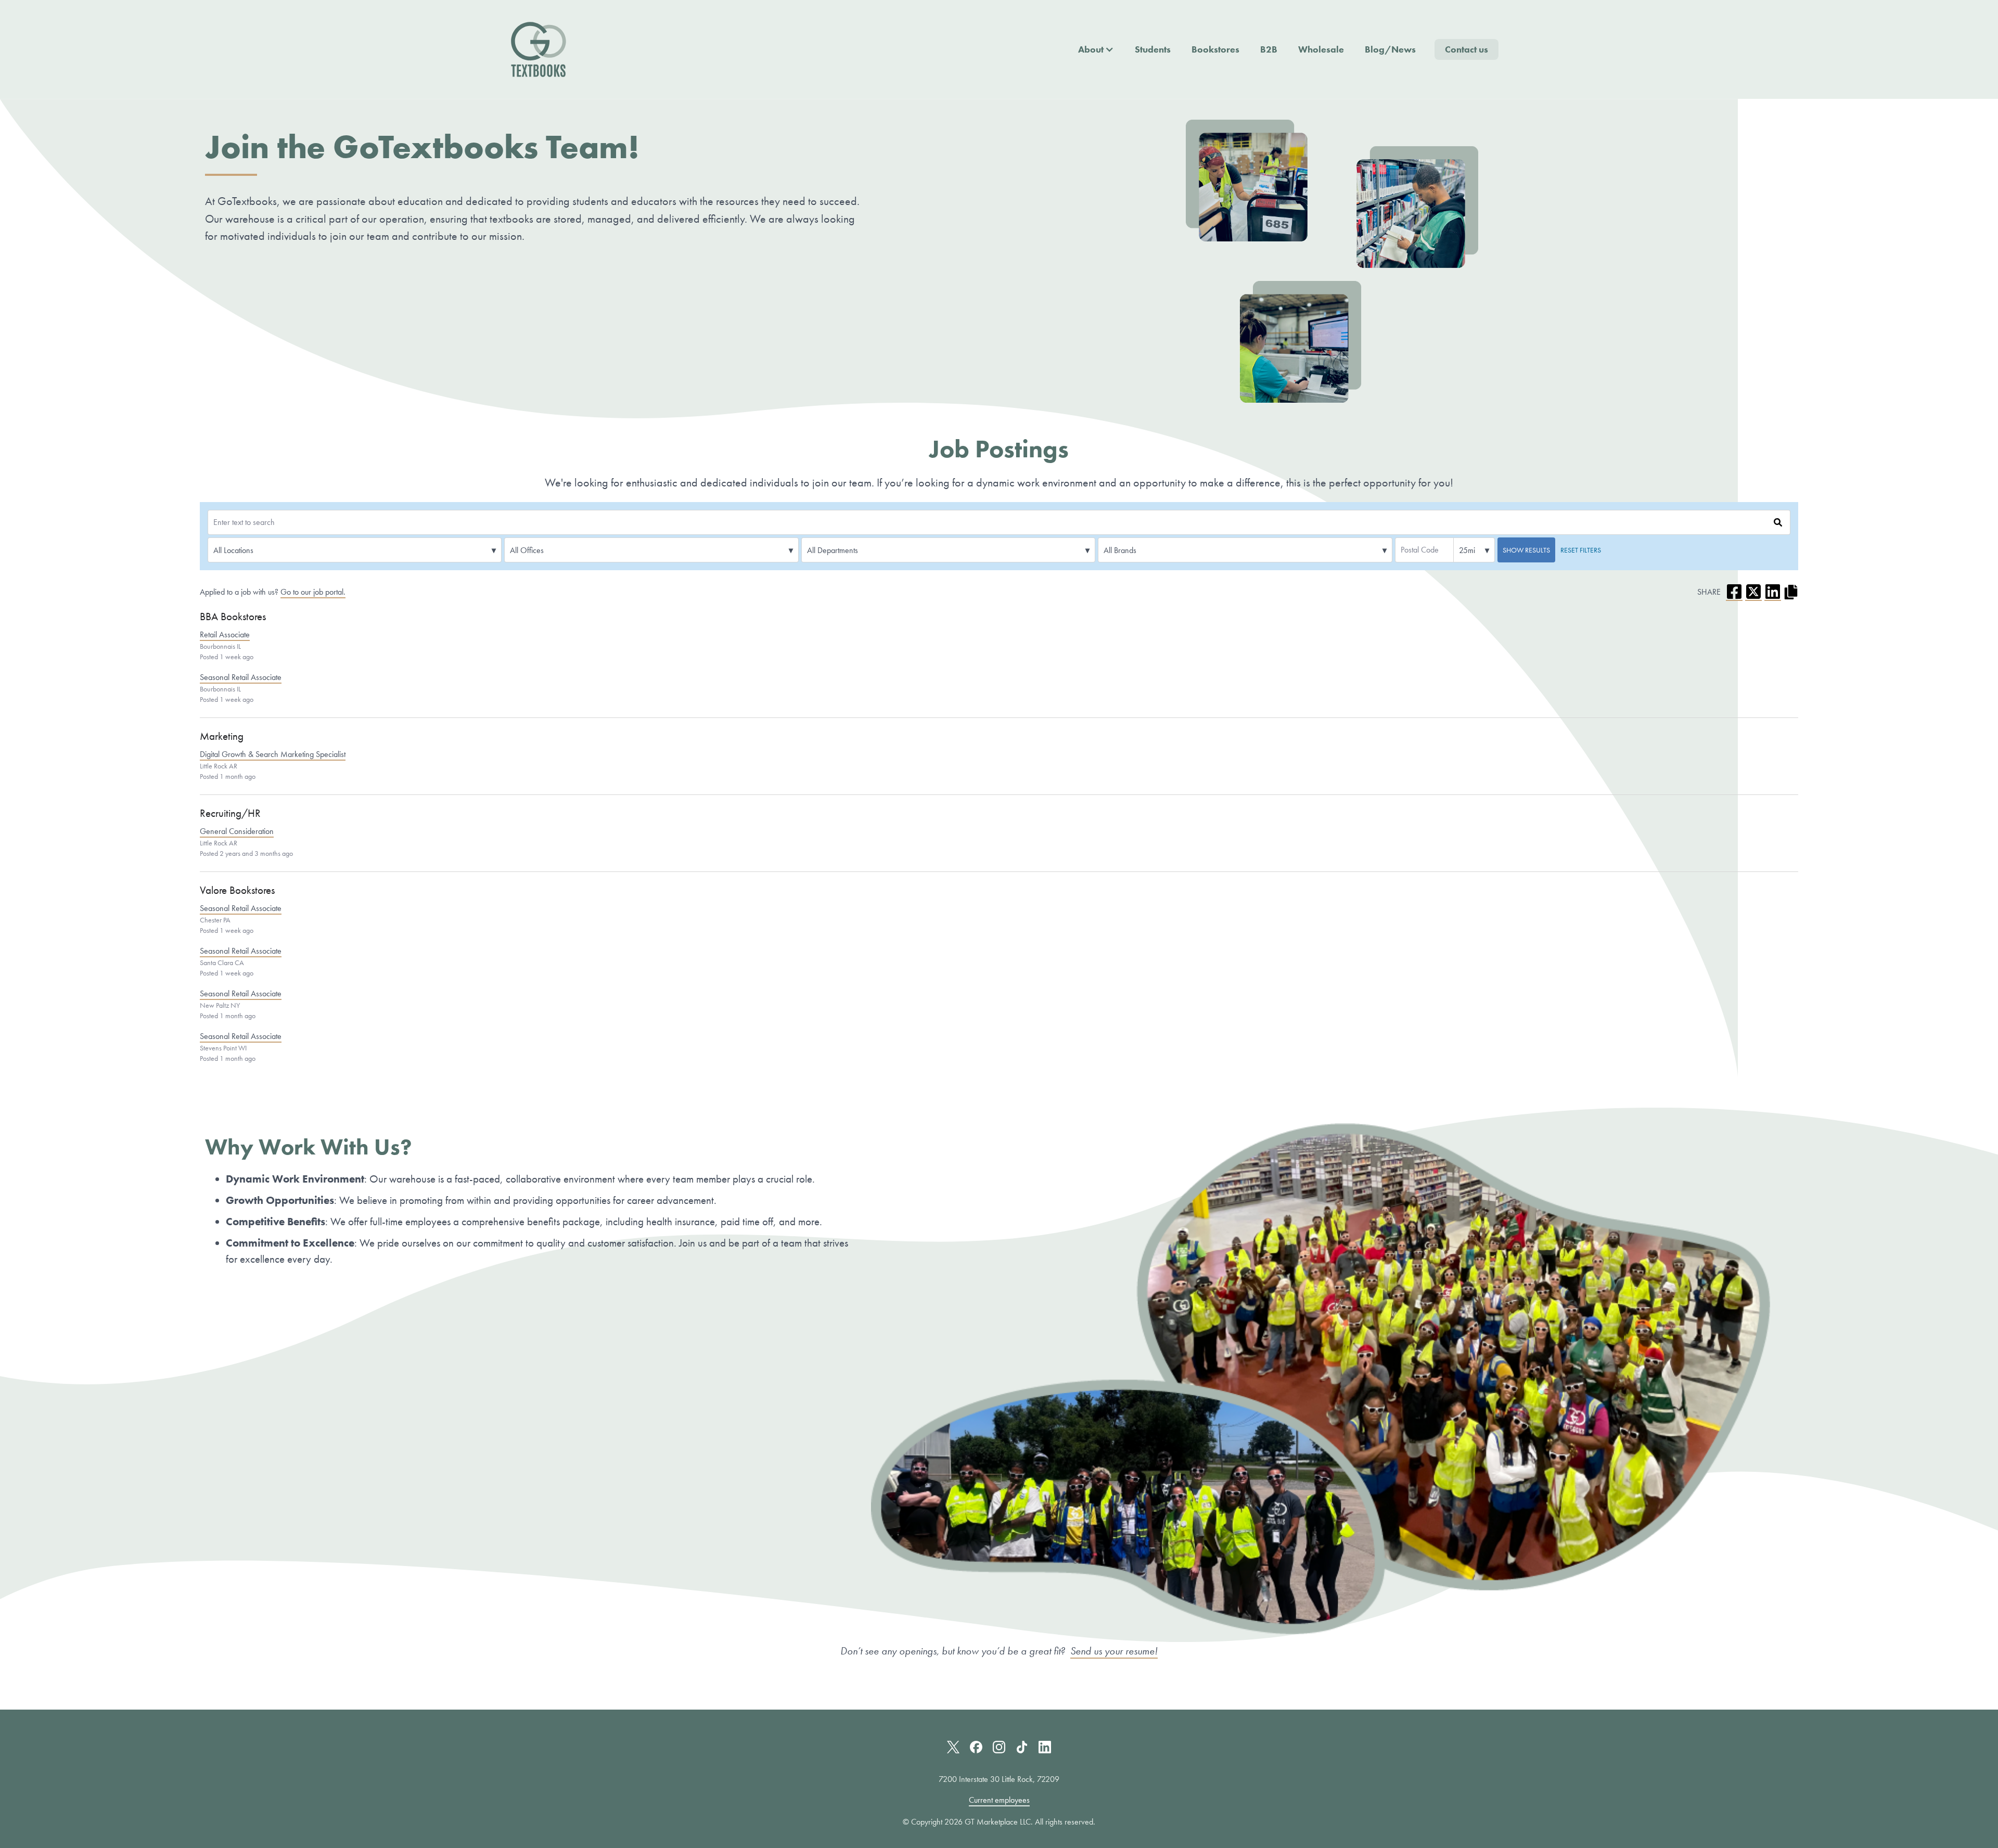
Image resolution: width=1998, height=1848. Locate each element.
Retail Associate (225, 635)
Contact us (1467, 49)
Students (1153, 49)
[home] (539, 49)
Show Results (1526, 550)
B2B (1269, 49)
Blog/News (1390, 49)
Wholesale (1321, 49)
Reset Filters (1581, 550)
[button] (1096, 49)
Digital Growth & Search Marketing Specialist (273, 754)
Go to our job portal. (313, 592)
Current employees (999, 1800)
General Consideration (237, 831)
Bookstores (1215, 49)
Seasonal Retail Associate (241, 677)
